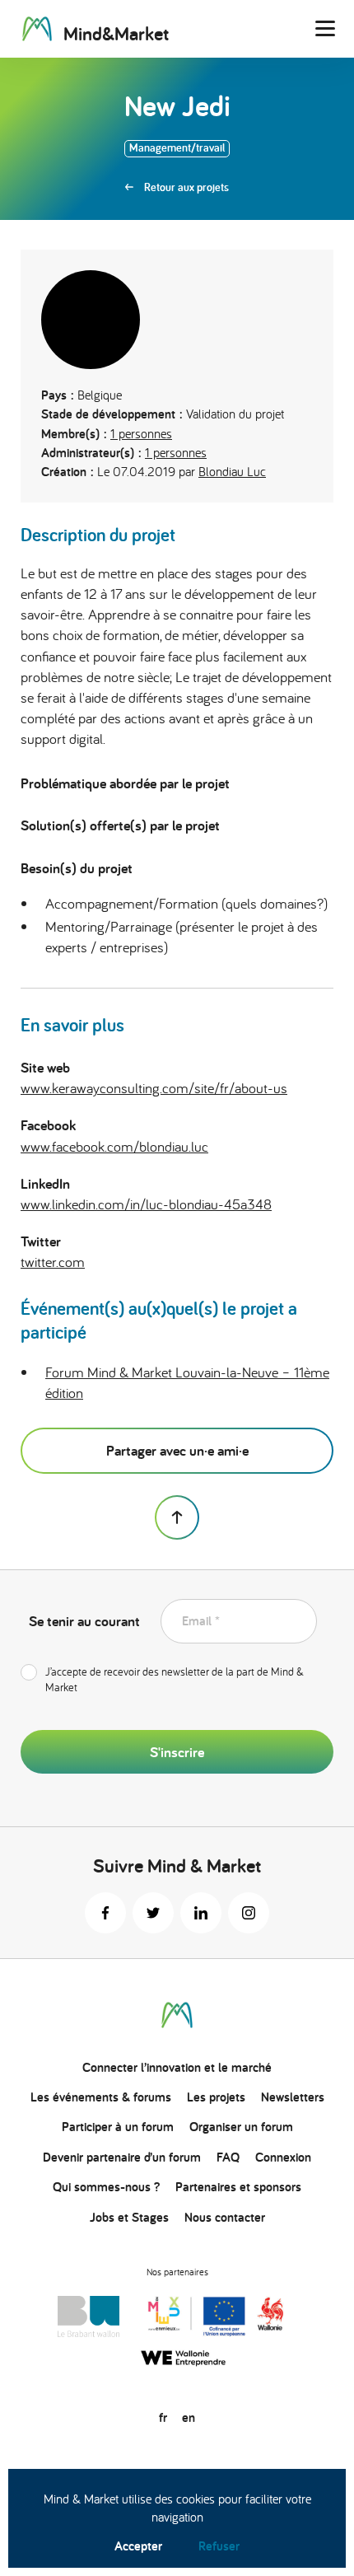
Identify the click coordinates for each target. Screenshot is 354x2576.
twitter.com (53, 1262)
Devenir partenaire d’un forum (122, 2157)
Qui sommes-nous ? (106, 2187)
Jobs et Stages (129, 2217)
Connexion (283, 2157)
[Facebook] (105, 1913)
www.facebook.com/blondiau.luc (114, 1146)
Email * (201, 1621)
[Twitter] (153, 1913)
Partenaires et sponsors (238, 2187)
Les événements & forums (101, 2097)
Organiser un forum (241, 2127)
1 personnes (141, 433)
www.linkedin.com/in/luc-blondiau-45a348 (146, 1204)
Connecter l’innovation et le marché (177, 2067)
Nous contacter (225, 2217)
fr (163, 2417)
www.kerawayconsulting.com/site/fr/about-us (154, 1088)
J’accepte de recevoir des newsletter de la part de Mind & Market (175, 1680)
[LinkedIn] (201, 1913)
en (189, 2417)
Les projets (216, 2097)
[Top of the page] (177, 1517)
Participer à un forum (118, 2127)
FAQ (228, 2157)
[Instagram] (249, 1913)
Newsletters (293, 2097)
